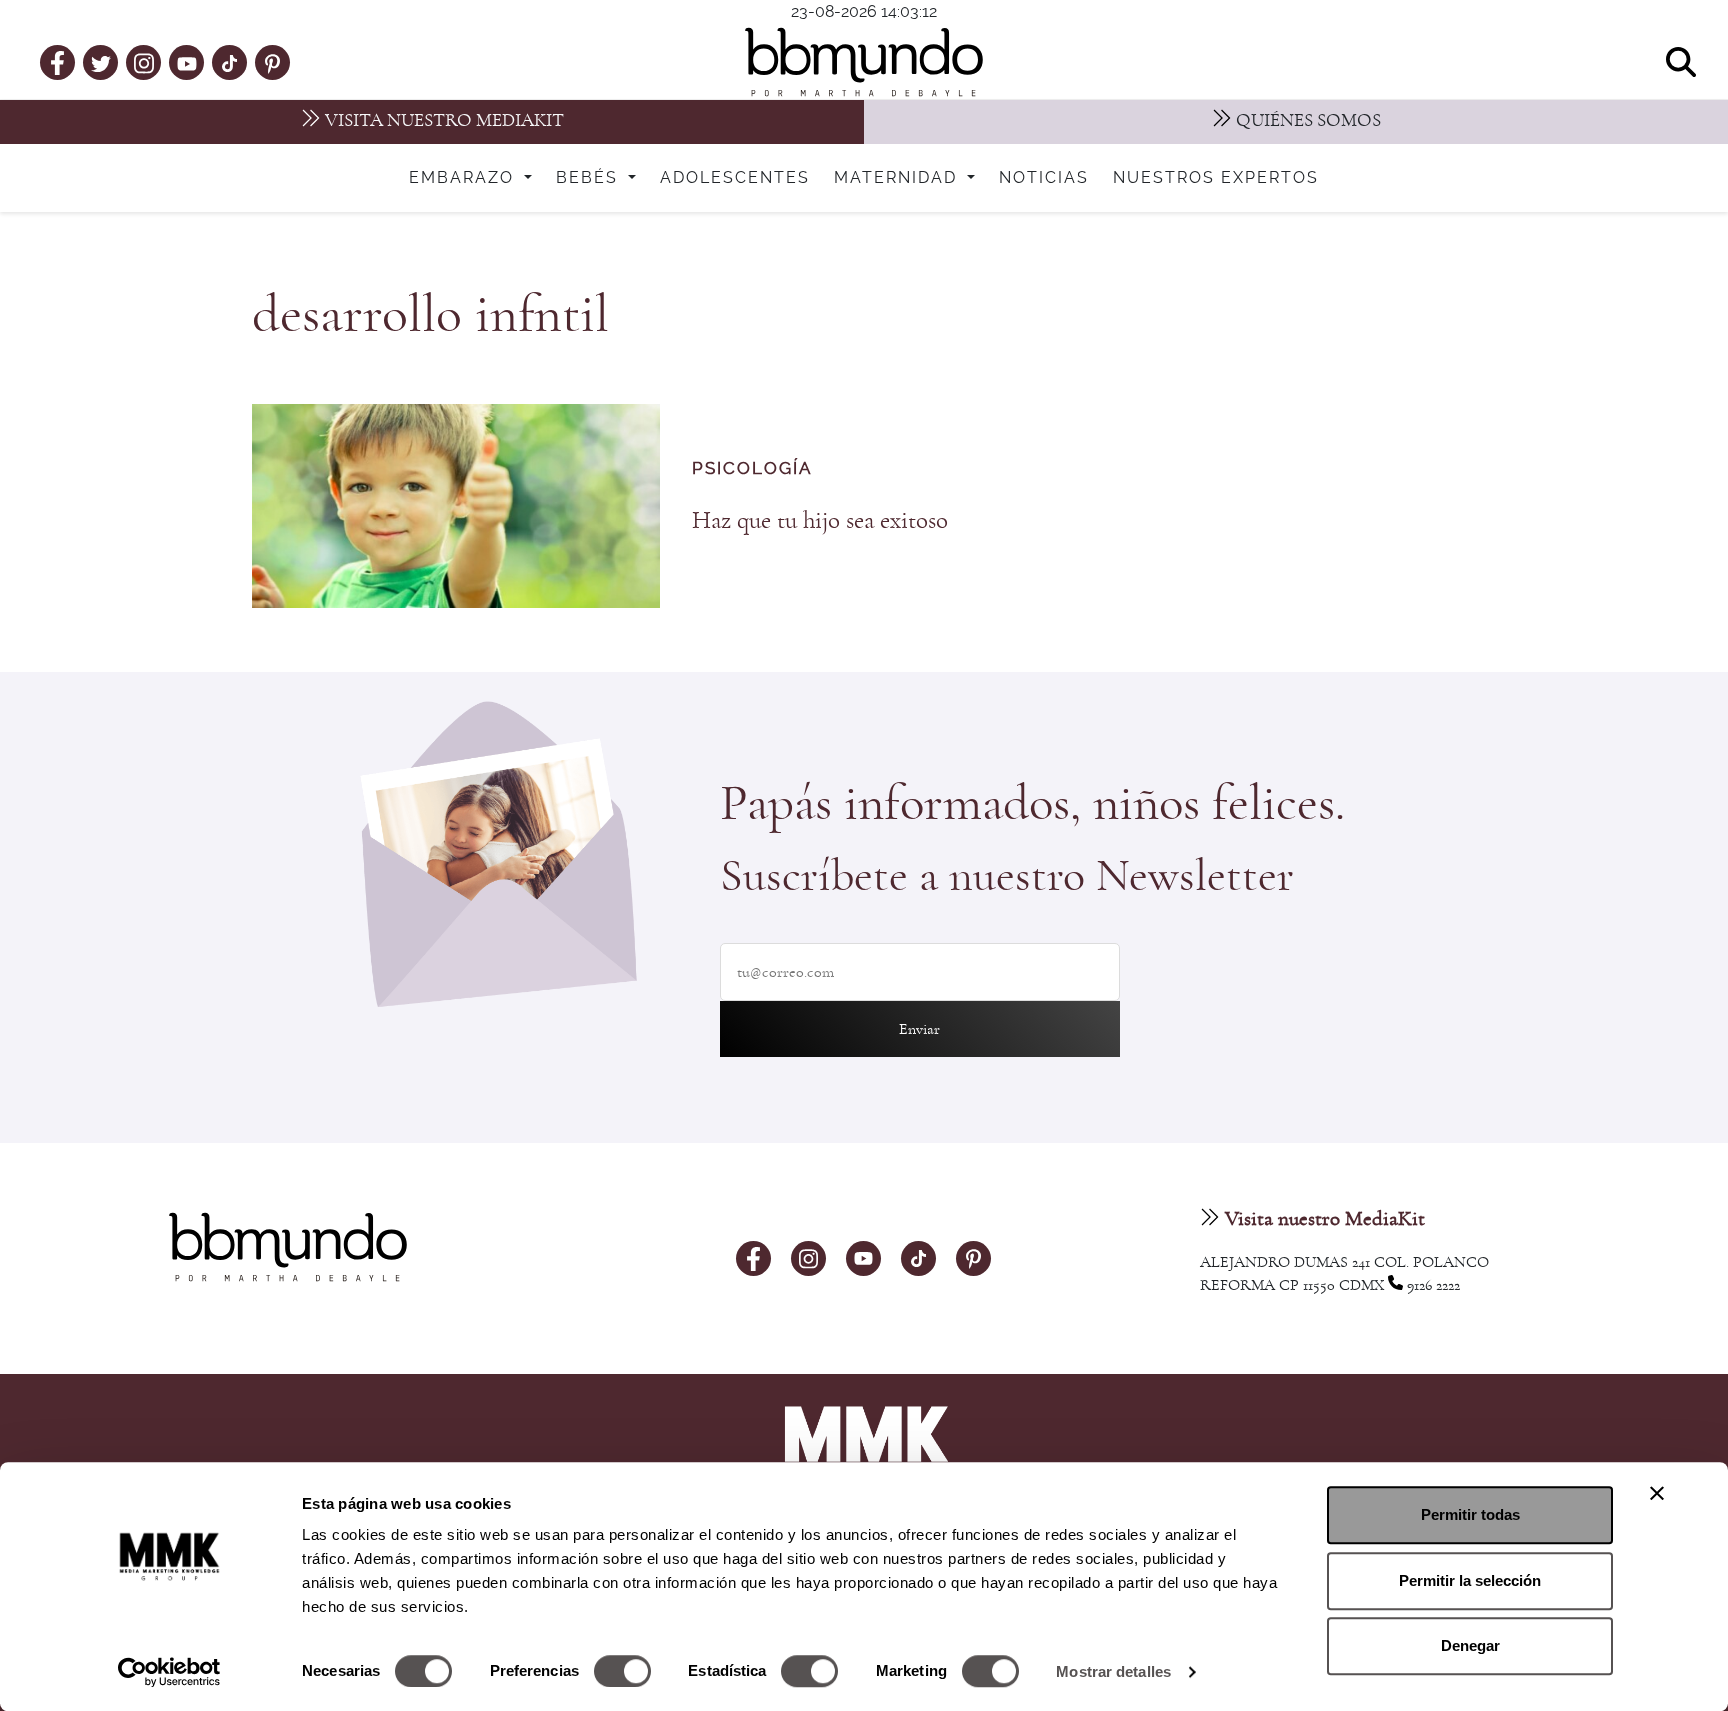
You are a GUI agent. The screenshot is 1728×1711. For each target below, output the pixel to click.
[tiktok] (229, 62)
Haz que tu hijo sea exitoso (820, 520)
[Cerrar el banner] (1657, 1493)
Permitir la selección (1470, 1580)
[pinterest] (272, 62)
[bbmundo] (863, 62)
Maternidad (898, 178)
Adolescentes (735, 178)
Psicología (752, 469)
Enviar (919, 1029)
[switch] (622, 1671)
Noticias (1044, 178)
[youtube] (187, 62)
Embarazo (464, 178)
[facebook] (57, 62)
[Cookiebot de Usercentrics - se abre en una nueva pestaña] (169, 1672)
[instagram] (144, 61)
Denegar (1470, 1645)
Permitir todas (1470, 1514)
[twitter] (101, 62)
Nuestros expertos (1216, 178)
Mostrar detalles (1113, 1671)
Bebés (590, 178)
